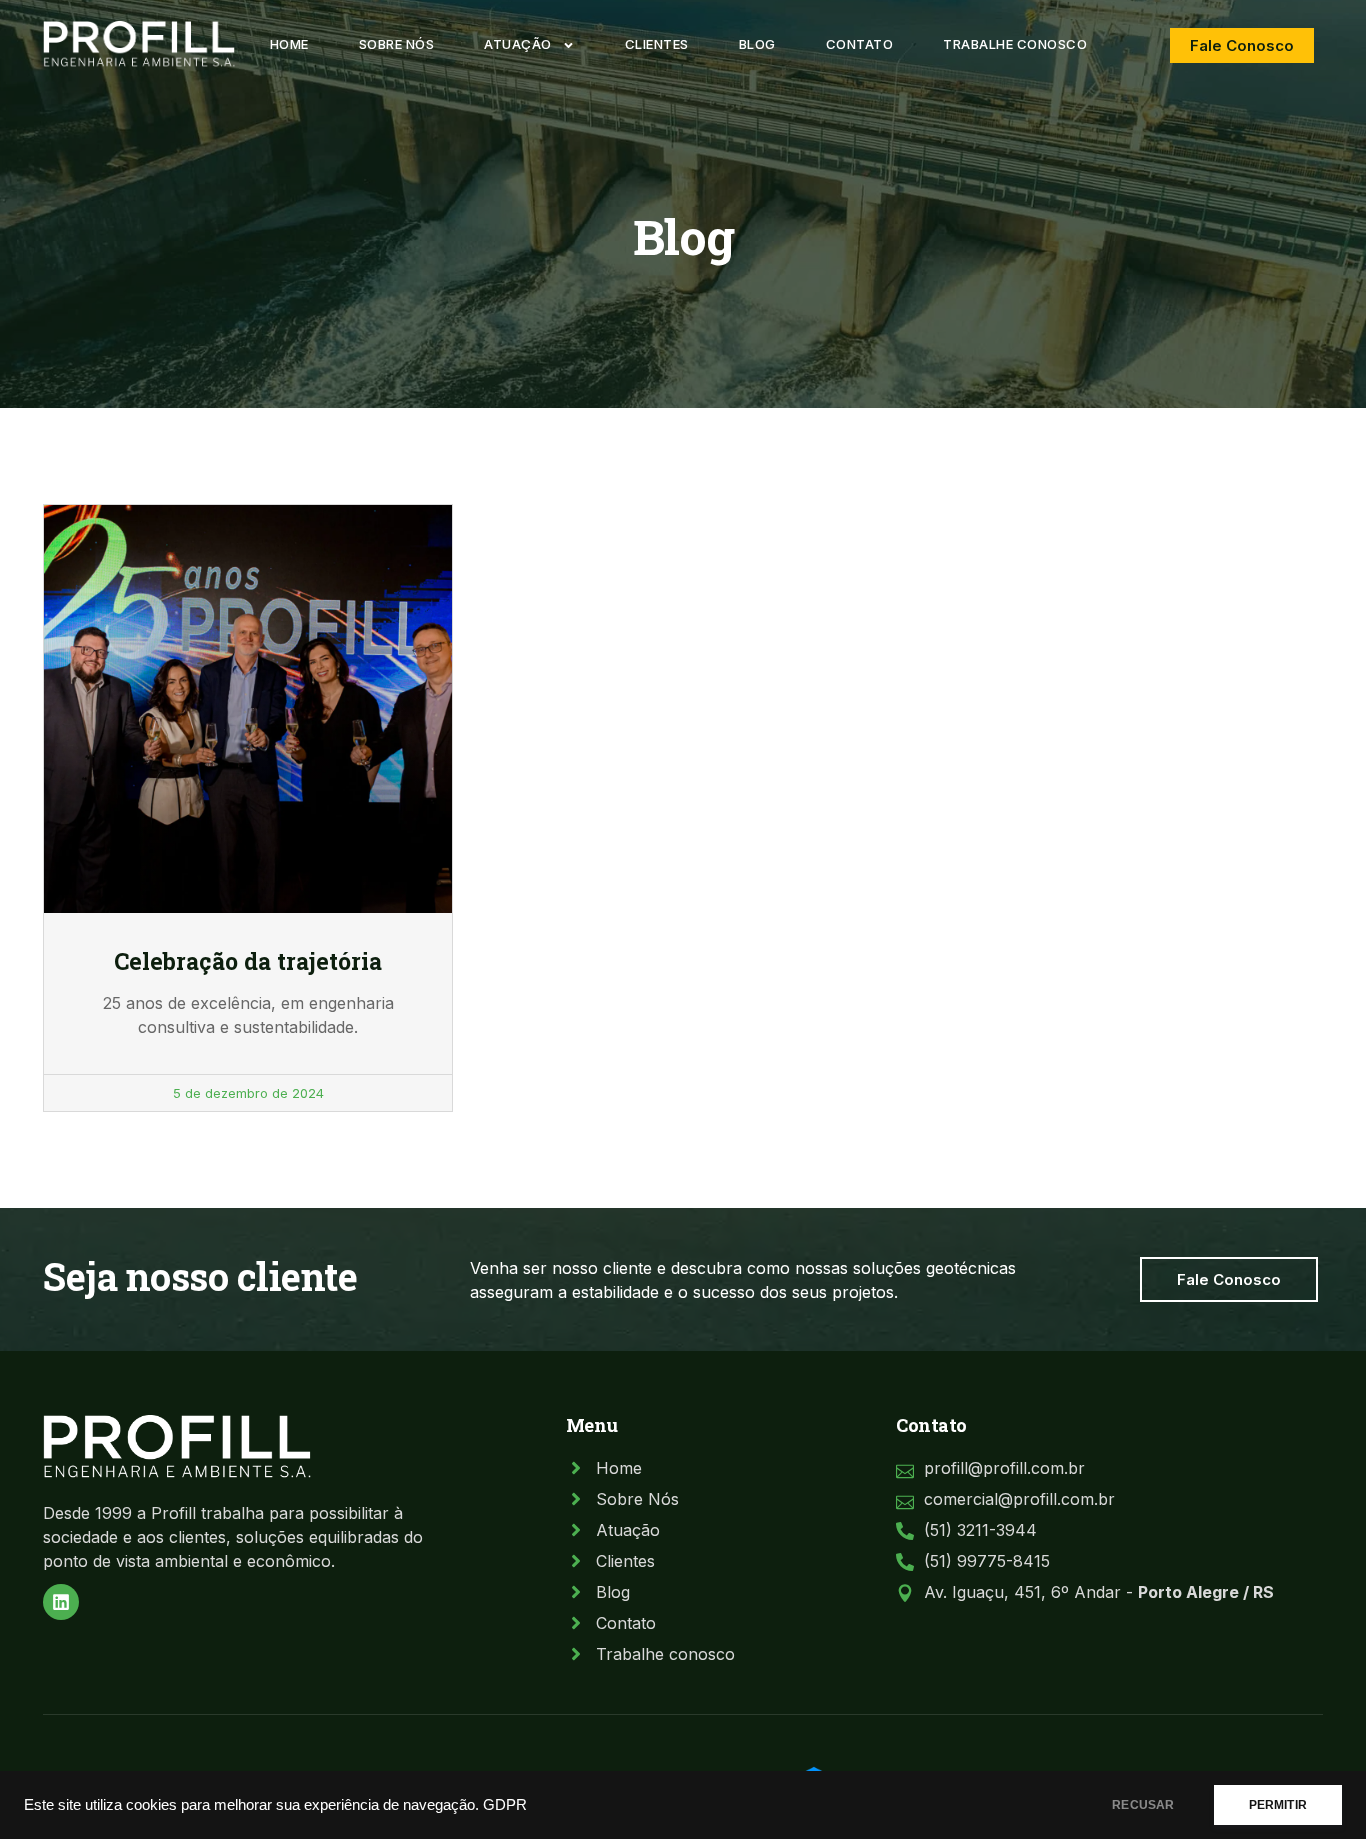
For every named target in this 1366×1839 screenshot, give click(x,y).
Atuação (518, 44)
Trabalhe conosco (1015, 44)
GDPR (505, 1805)
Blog (757, 44)
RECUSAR (1143, 1805)
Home (289, 44)
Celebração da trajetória (248, 961)
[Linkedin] (61, 1602)
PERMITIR (1278, 1805)
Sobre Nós (397, 44)
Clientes (657, 44)
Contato (860, 44)
